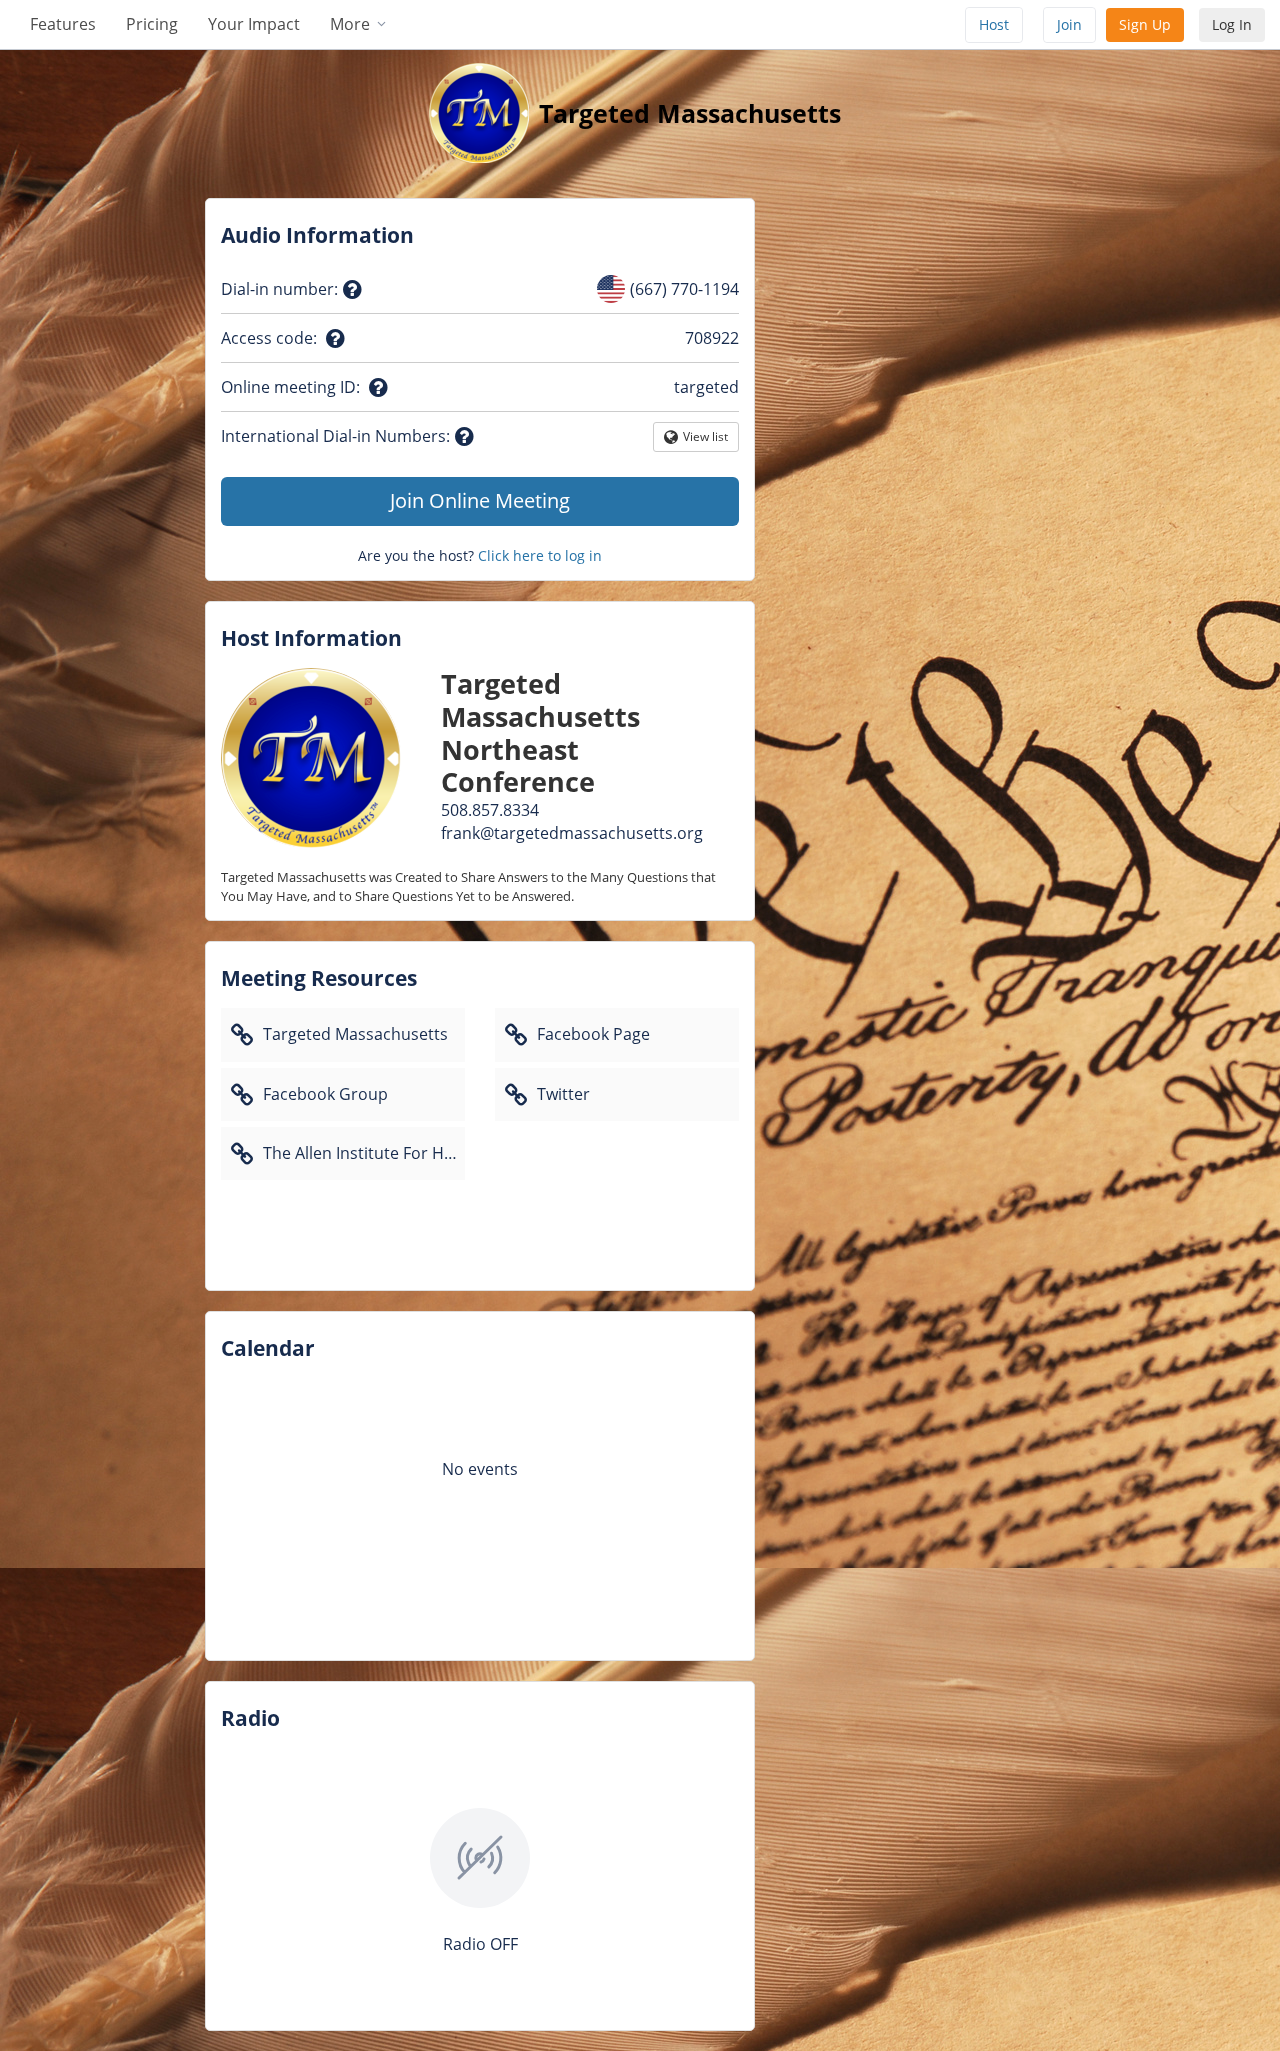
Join (1069, 24)
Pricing (152, 24)
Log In (1232, 24)
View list (706, 440)
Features (63, 24)
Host (994, 24)
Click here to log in (540, 555)
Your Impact (254, 24)
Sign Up (1145, 24)
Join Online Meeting (480, 500)
